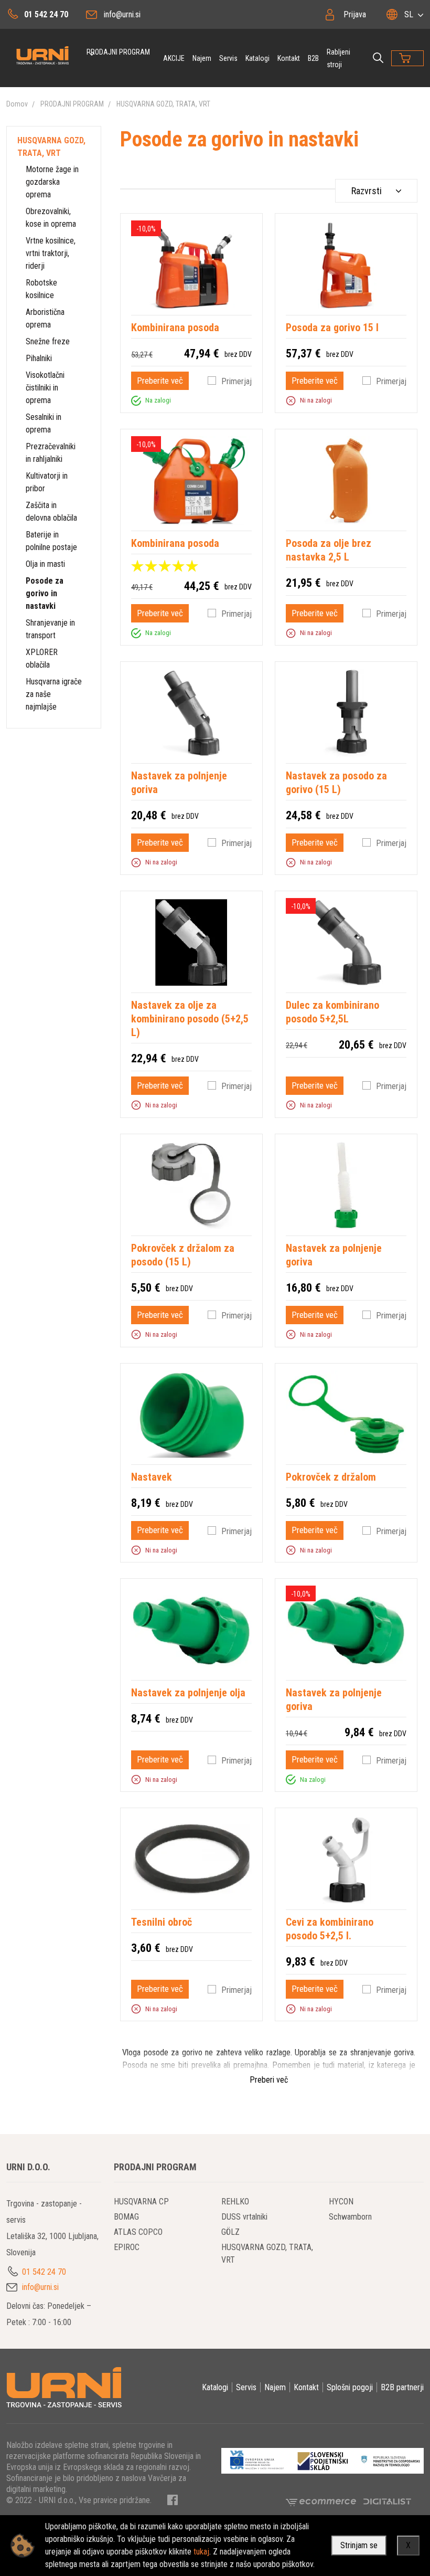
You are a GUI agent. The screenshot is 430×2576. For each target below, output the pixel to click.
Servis (228, 58)
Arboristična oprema (45, 318)
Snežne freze (48, 341)
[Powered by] (325, 2501)
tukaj (201, 2552)
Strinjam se (359, 2545)
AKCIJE (174, 58)
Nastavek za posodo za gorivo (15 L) (336, 783)
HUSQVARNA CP (141, 2202)
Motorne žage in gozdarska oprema (52, 182)
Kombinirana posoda (175, 328)
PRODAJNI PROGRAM (118, 52)
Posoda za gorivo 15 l (332, 328)
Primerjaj (236, 381)
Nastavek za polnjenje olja (188, 1693)
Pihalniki (39, 358)
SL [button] (409, 14)
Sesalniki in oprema (44, 423)
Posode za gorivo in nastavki (45, 593)
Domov (17, 104)
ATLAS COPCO (138, 2232)
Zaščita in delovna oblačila (51, 511)
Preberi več (269, 2080)
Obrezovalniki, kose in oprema (51, 218)
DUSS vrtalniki (244, 2217)
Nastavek (152, 1477)
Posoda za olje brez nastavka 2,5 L (329, 550)
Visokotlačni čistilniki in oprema (45, 388)
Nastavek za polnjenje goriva (179, 783)
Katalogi (257, 58)
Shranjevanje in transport (50, 629)
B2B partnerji (402, 2387)
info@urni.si (122, 14)
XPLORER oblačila (42, 658)
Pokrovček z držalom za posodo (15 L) (183, 1255)
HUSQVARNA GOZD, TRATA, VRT (163, 104)
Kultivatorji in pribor (47, 482)
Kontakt (289, 58)
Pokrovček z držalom (331, 1477)
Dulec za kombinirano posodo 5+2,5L (332, 1012)
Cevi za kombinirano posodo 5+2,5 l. (330, 1929)
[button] (136, 400)
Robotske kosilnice (41, 289)
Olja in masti (45, 564)
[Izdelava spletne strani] (387, 2501)
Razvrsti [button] (367, 191)
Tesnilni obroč (162, 1922)
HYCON (341, 2202)
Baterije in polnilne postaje (51, 541)
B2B (313, 58)
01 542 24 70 (46, 14)
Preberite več (160, 381)
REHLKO (235, 2202)
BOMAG (126, 2217)
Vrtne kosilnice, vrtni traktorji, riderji (51, 253)
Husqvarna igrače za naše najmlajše (54, 694)
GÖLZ (230, 2232)
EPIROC (127, 2247)
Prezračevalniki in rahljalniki (51, 453)
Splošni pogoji (350, 2387)
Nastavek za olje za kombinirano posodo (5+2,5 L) (190, 1019)
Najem (202, 58)
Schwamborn (350, 2217)
